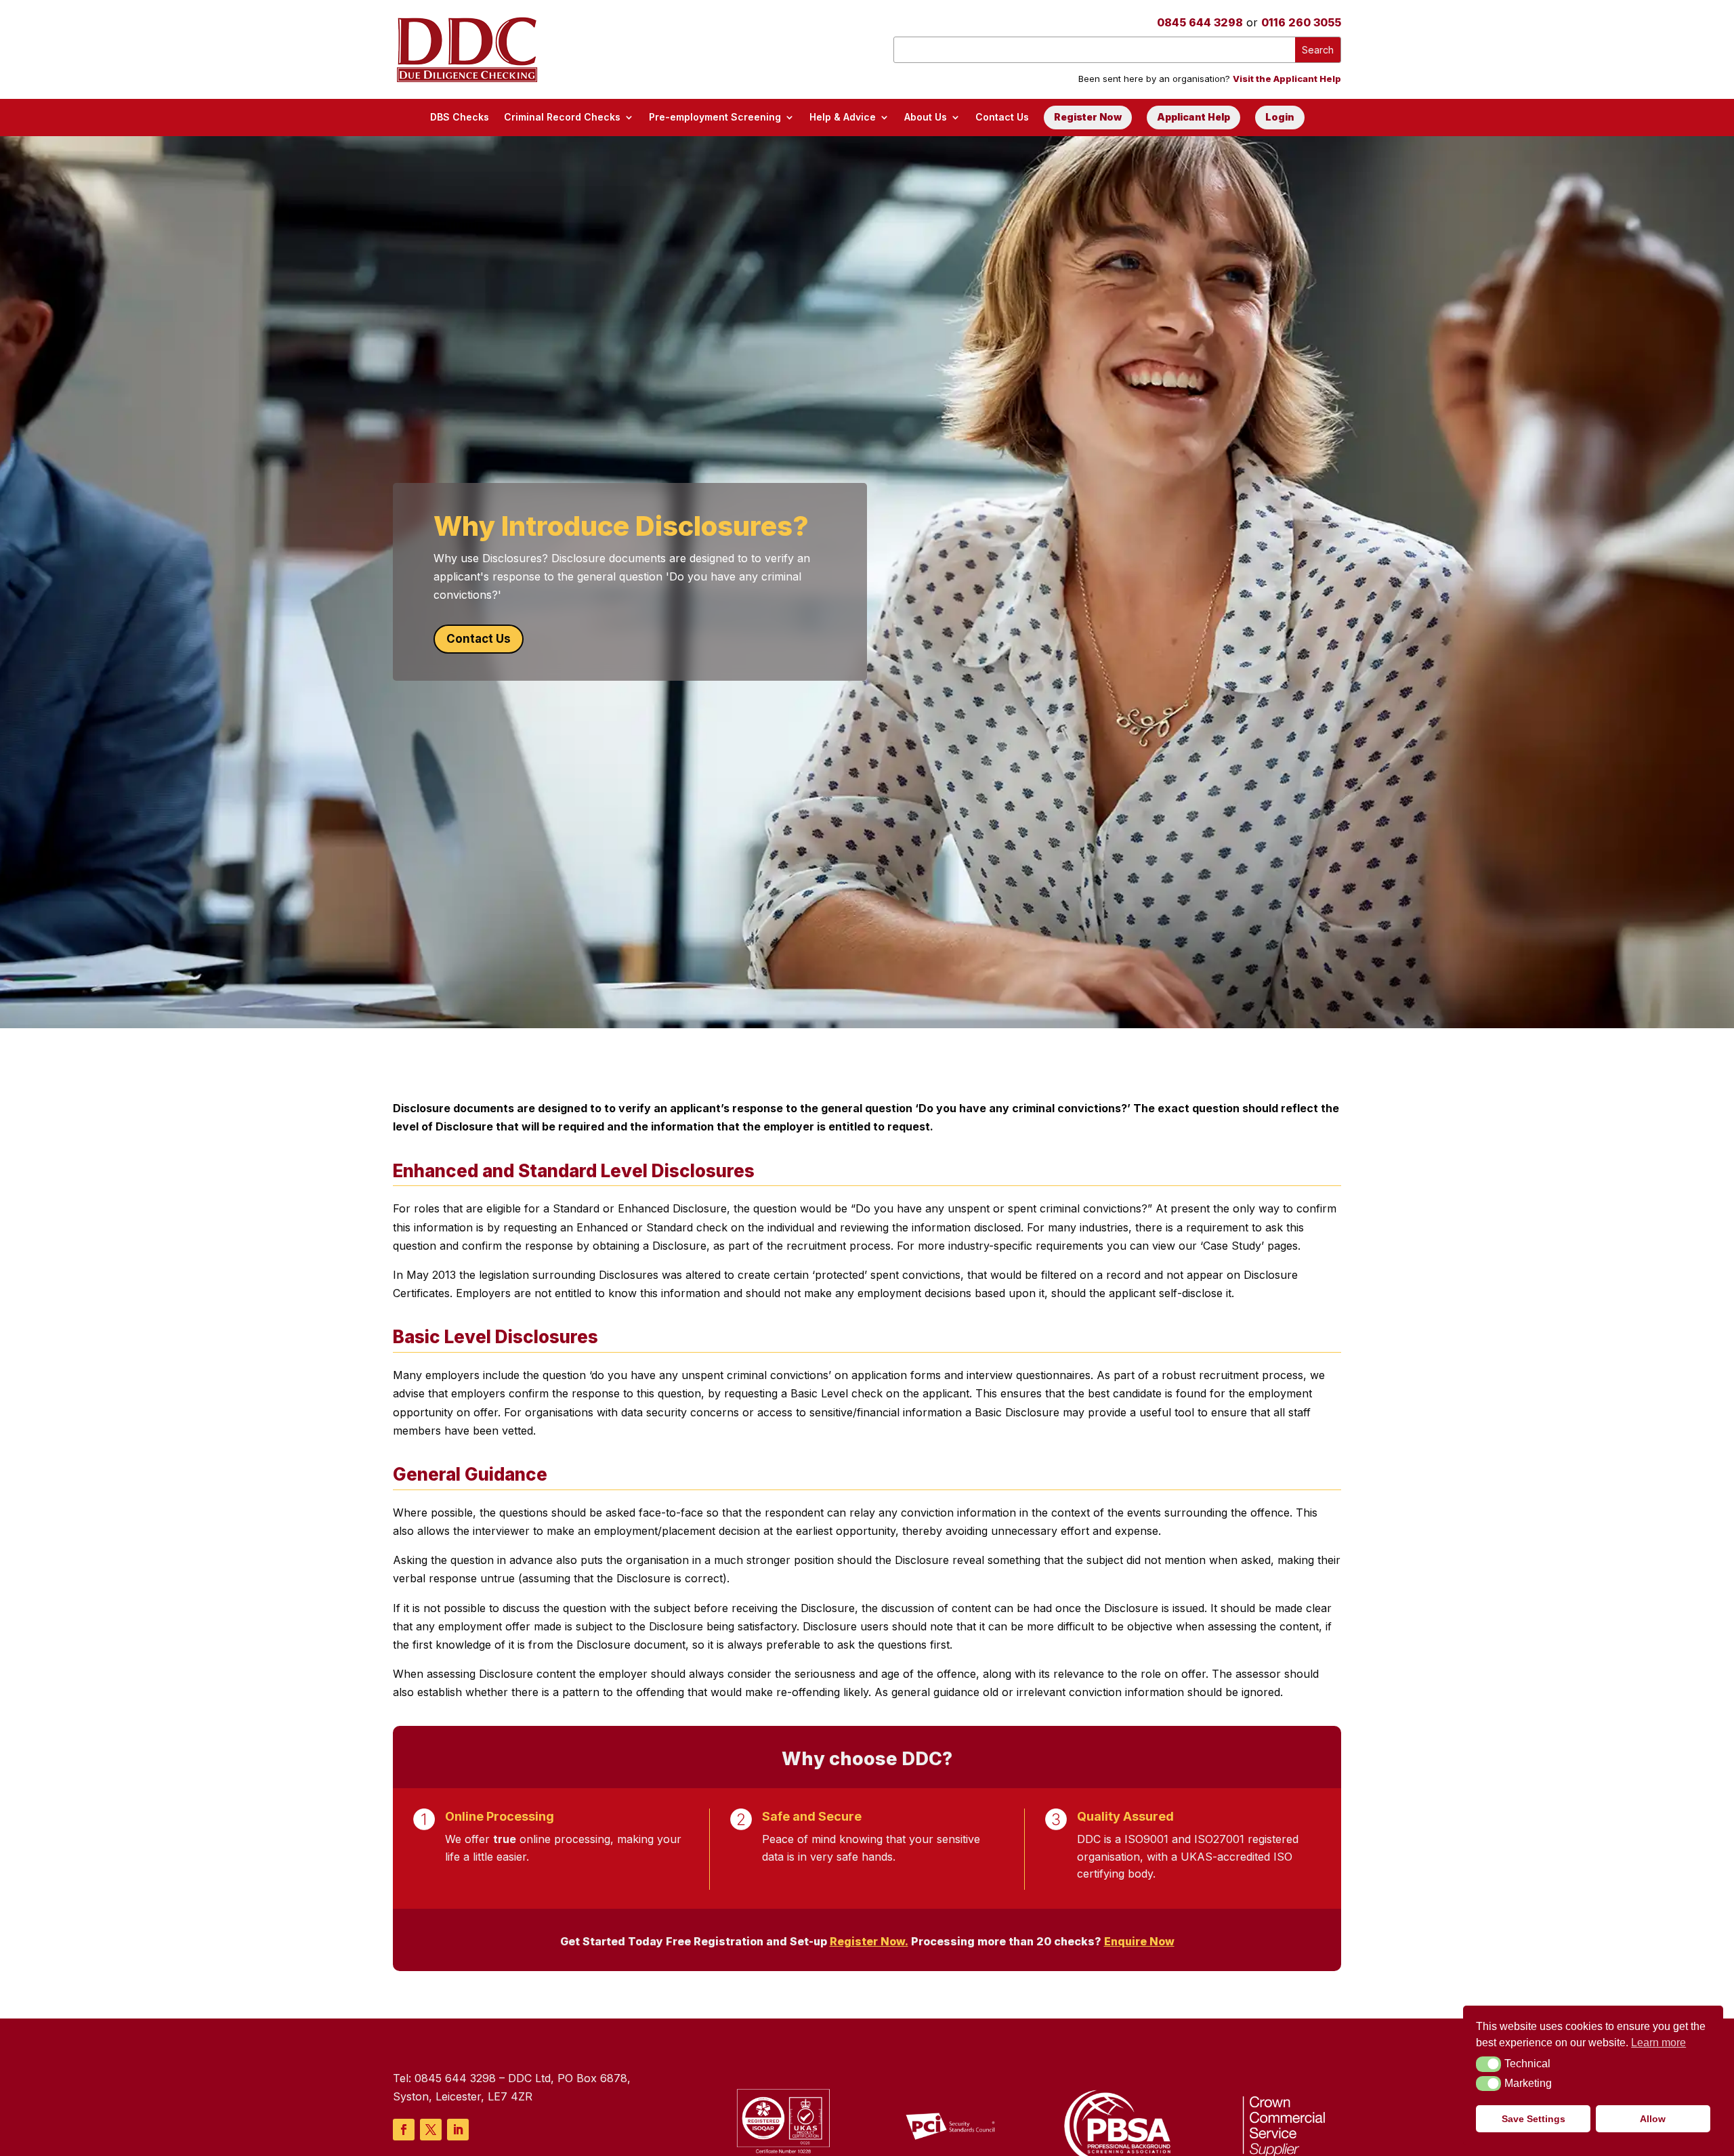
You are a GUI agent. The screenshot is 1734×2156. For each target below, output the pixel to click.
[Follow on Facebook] (404, 2130)
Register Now (1088, 117)
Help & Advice (843, 117)
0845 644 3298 (1200, 22)
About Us (926, 117)
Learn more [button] (1658, 2043)
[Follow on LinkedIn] (458, 2130)
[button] (1488, 2064)
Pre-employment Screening (715, 117)
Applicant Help (1193, 117)
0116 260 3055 (1301, 22)
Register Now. (869, 1941)
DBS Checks (460, 117)
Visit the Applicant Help (1287, 79)
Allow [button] (1653, 2119)
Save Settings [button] (1534, 2119)
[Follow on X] (431, 2130)
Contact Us (1002, 117)
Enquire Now (1139, 1941)
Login (1280, 117)
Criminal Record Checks (562, 117)
